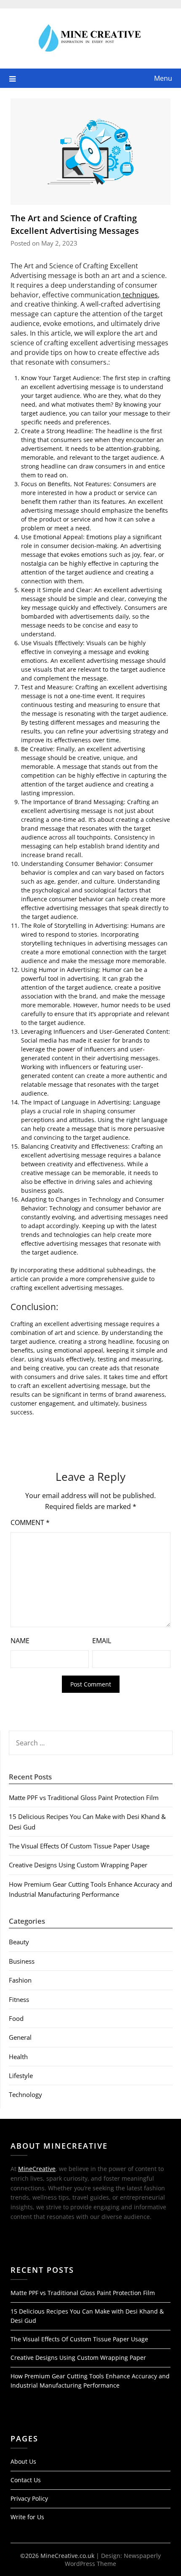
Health (18, 2057)
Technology (25, 2094)
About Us (23, 2461)
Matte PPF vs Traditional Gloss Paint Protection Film (84, 1798)
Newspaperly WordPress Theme (113, 2560)
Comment (30, 1522)
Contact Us (26, 2480)
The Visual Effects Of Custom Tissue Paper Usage (79, 1846)
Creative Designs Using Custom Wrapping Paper (78, 1865)
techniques (139, 295)
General (20, 2037)
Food (16, 2018)
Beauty (19, 1942)
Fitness (19, 1999)
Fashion (20, 1980)
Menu (163, 78)
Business (22, 1961)
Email (102, 1641)
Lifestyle (21, 2076)
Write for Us (27, 2517)
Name (20, 1641)
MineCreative (37, 2169)
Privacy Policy (29, 2498)
